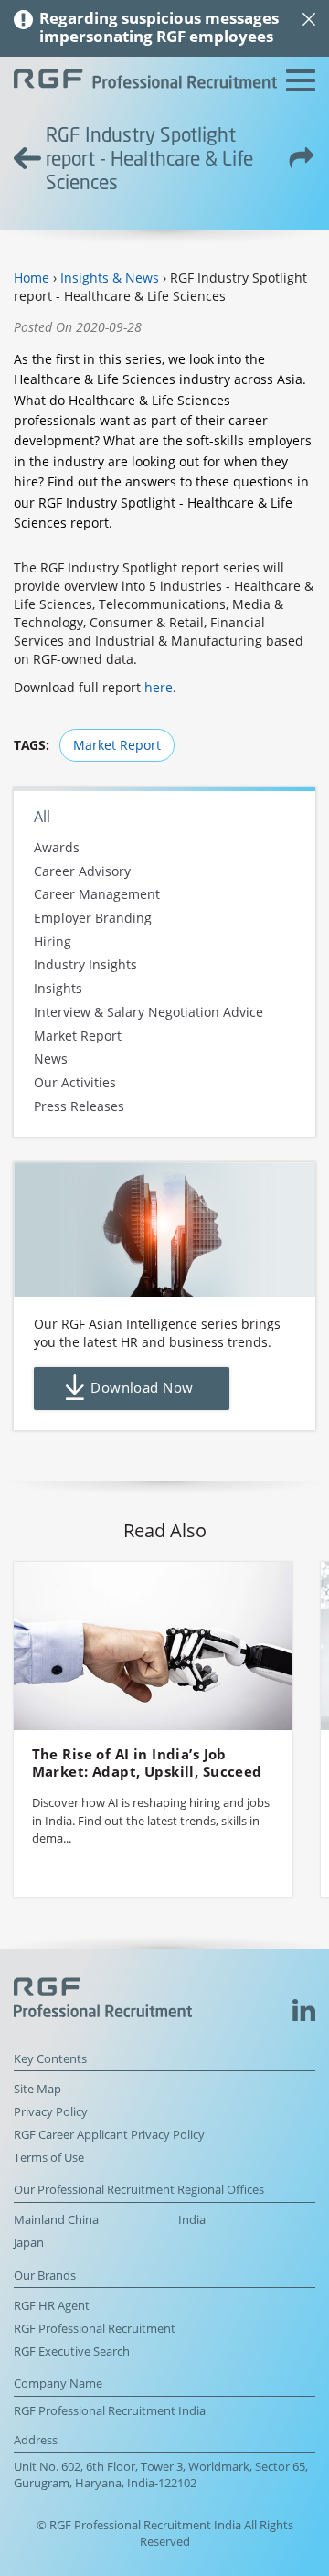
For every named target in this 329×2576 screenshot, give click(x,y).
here (159, 687)
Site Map (37, 2089)
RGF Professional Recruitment (95, 2329)
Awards (57, 847)
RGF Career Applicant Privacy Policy (109, 2135)
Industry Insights (85, 965)
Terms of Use (49, 2158)
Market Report (117, 745)
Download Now (142, 1388)
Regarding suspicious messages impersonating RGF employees (159, 27)
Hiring (53, 941)
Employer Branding (93, 918)
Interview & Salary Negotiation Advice (149, 1012)
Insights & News (110, 278)
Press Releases (79, 1106)
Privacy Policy (51, 2112)
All (42, 817)
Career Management (97, 895)
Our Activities (75, 1082)
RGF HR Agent (52, 2306)
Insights (58, 989)
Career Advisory (82, 871)
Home (32, 278)
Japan (29, 2243)
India (192, 2220)
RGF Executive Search (72, 2352)
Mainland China (56, 2220)
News (51, 1059)
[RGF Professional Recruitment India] (145, 81)
